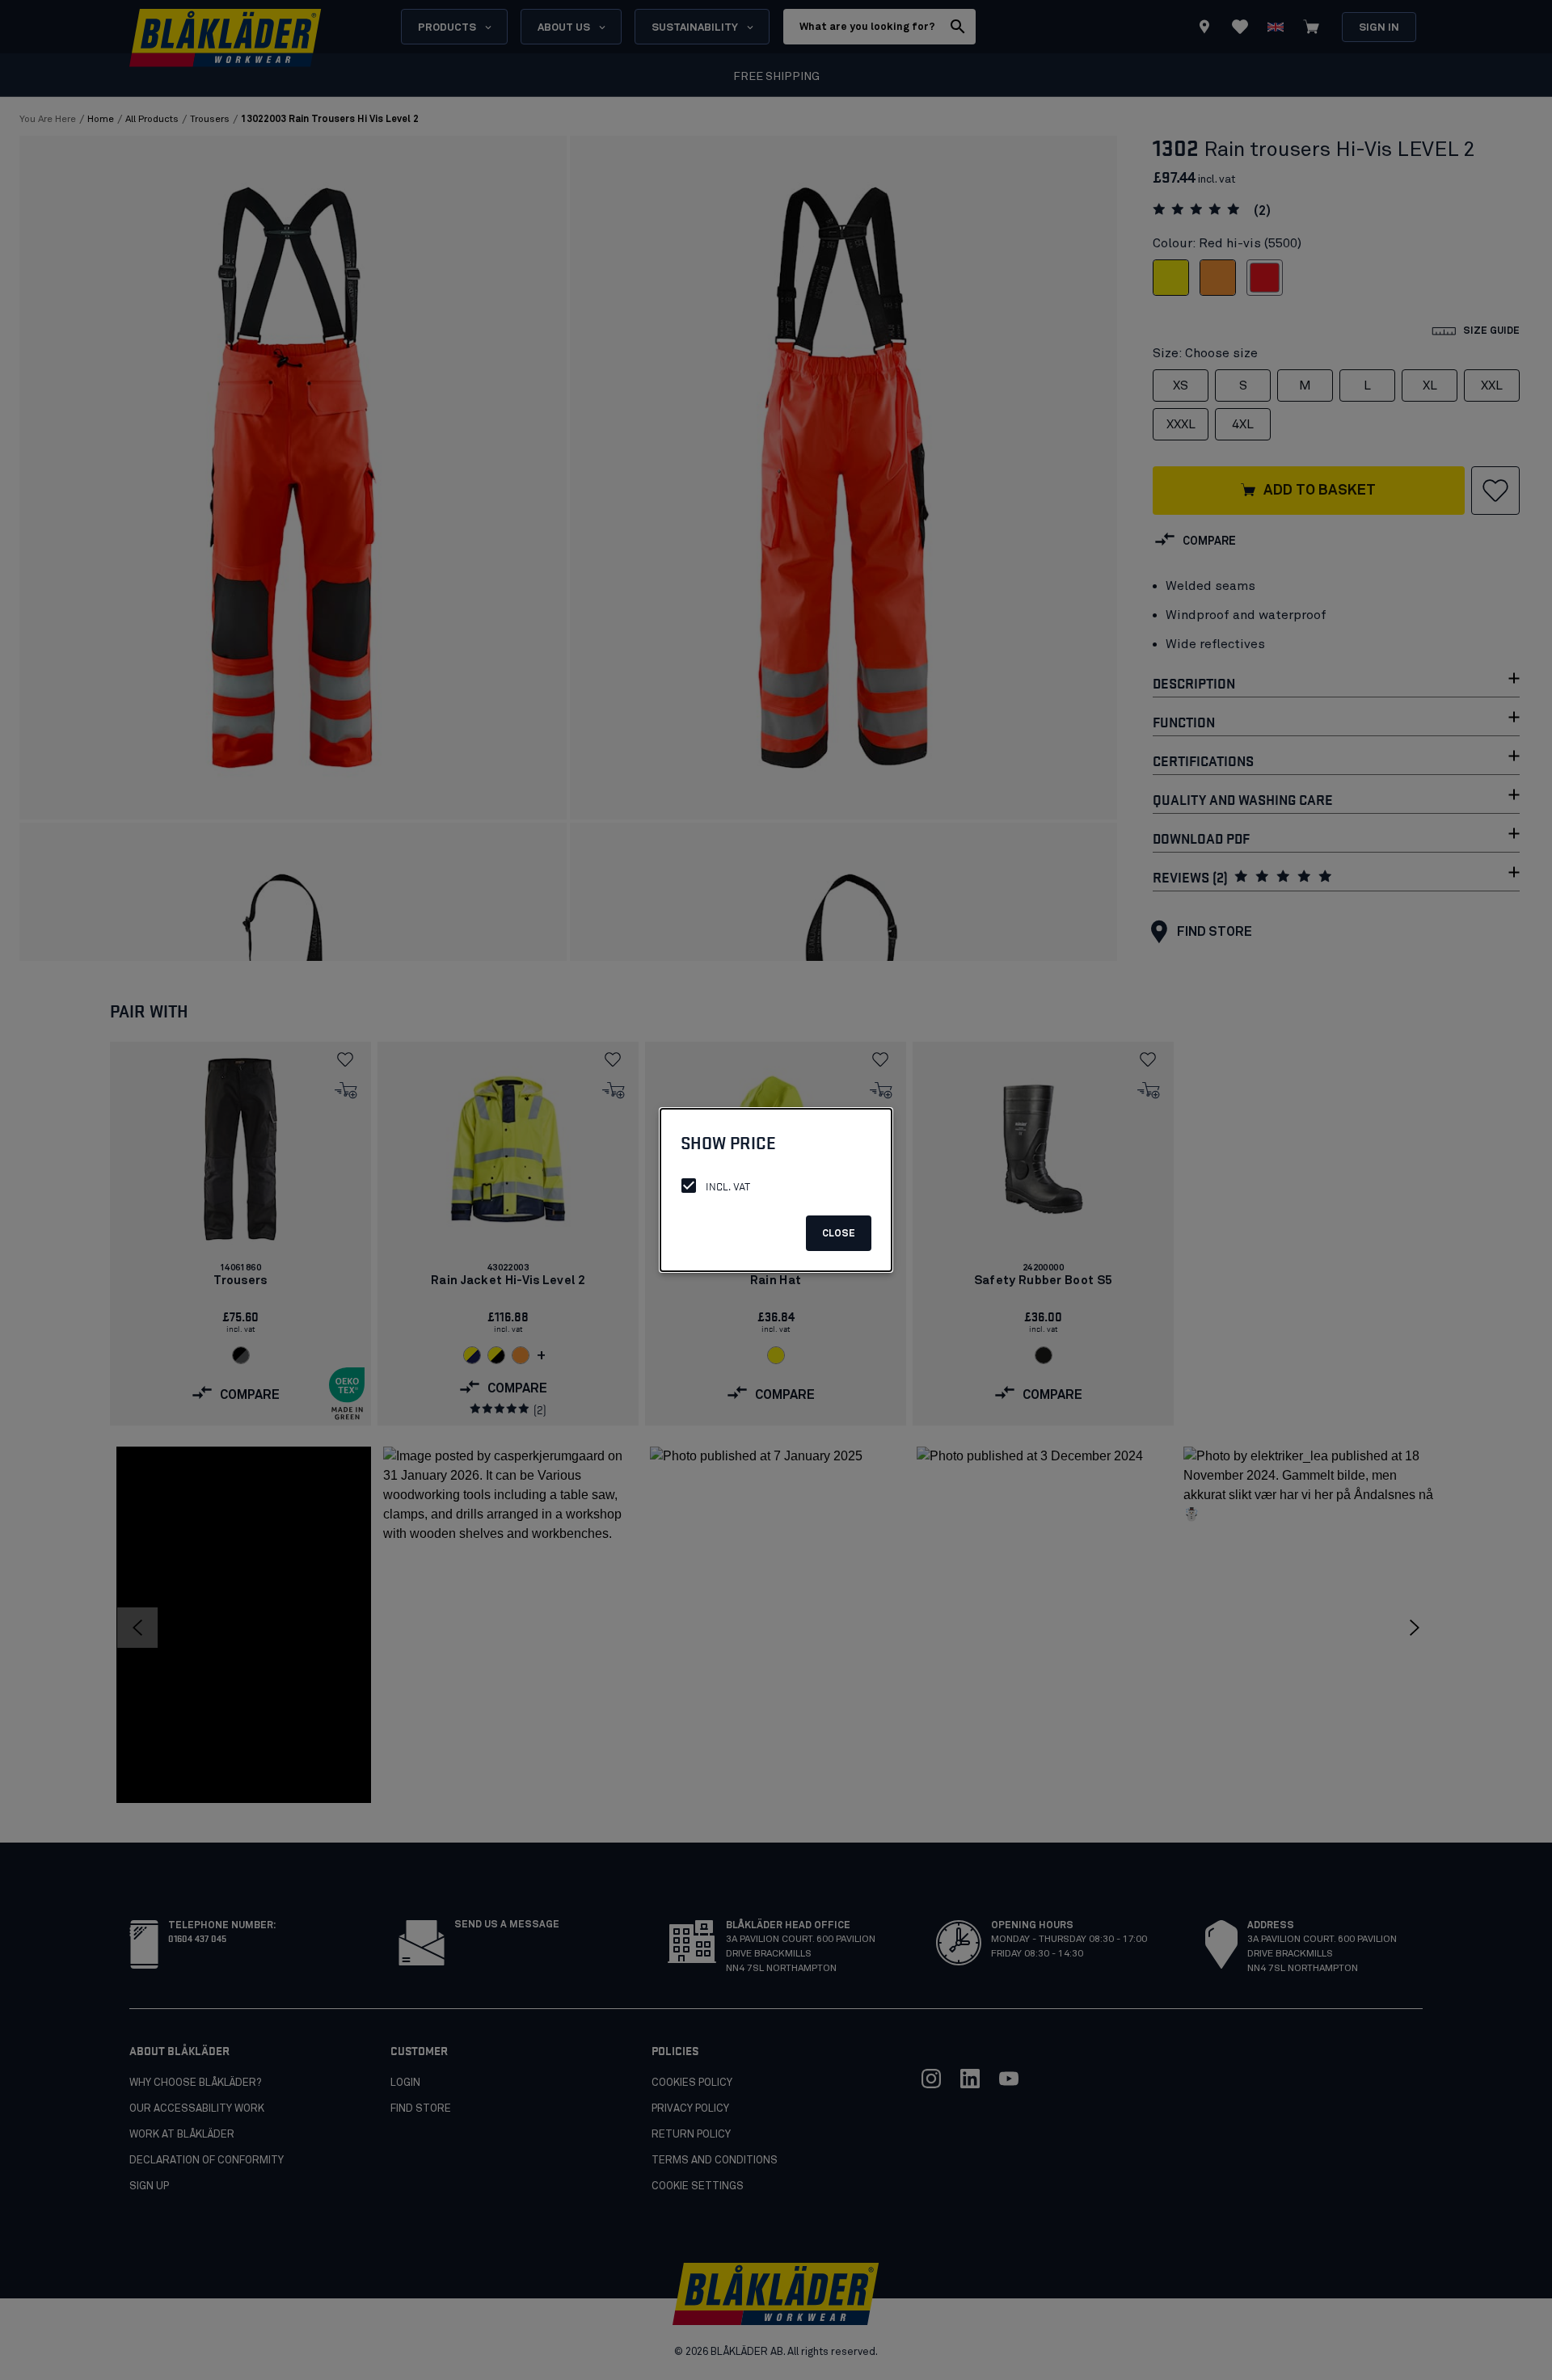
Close (839, 1234)
